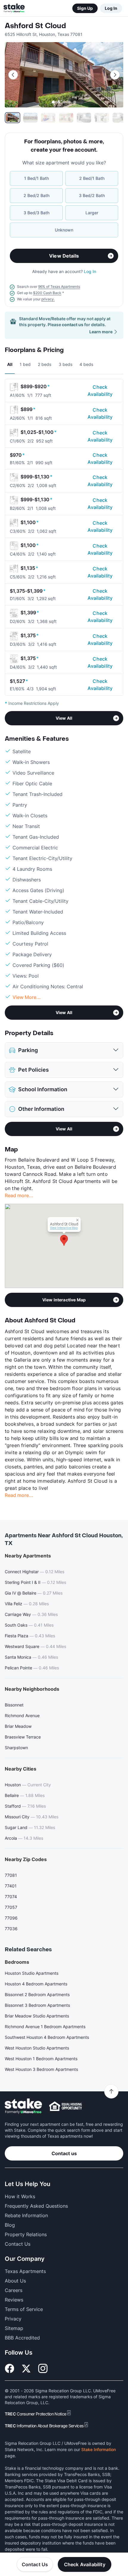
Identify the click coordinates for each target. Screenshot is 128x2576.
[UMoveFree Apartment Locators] (23, 2106)
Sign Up (85, 8)
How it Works (20, 2196)
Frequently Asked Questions (36, 2206)
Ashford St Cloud (35, 26)
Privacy (13, 2319)
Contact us (64, 2153)
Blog (10, 2225)
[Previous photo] (13, 75)
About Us (15, 2281)
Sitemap (14, 2328)
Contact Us (35, 2564)
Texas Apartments (25, 2271)
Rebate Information (26, 2215)
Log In (111, 8)
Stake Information (99, 2449)
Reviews (14, 2300)
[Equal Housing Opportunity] (65, 2106)
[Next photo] (115, 75)
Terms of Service (24, 2309)
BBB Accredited (22, 2338)
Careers (14, 2290)
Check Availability (100, 391)
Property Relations (26, 2234)
